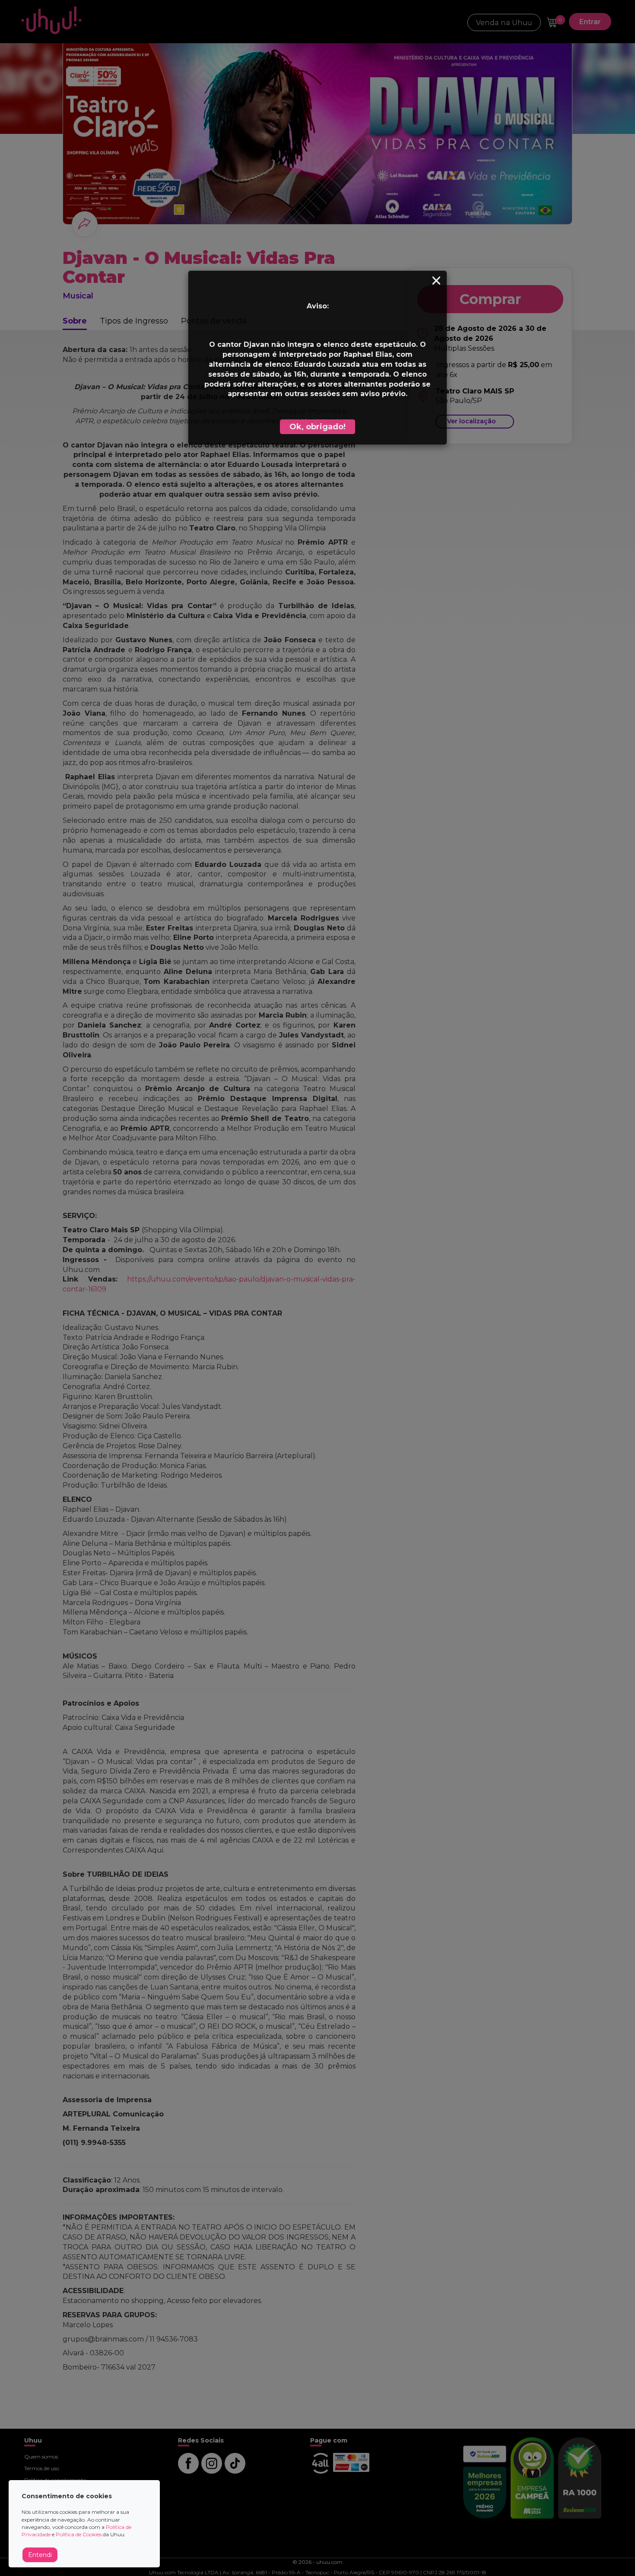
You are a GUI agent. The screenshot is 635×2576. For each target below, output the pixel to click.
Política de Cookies (79, 2534)
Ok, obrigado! (317, 427)
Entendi (40, 2555)
